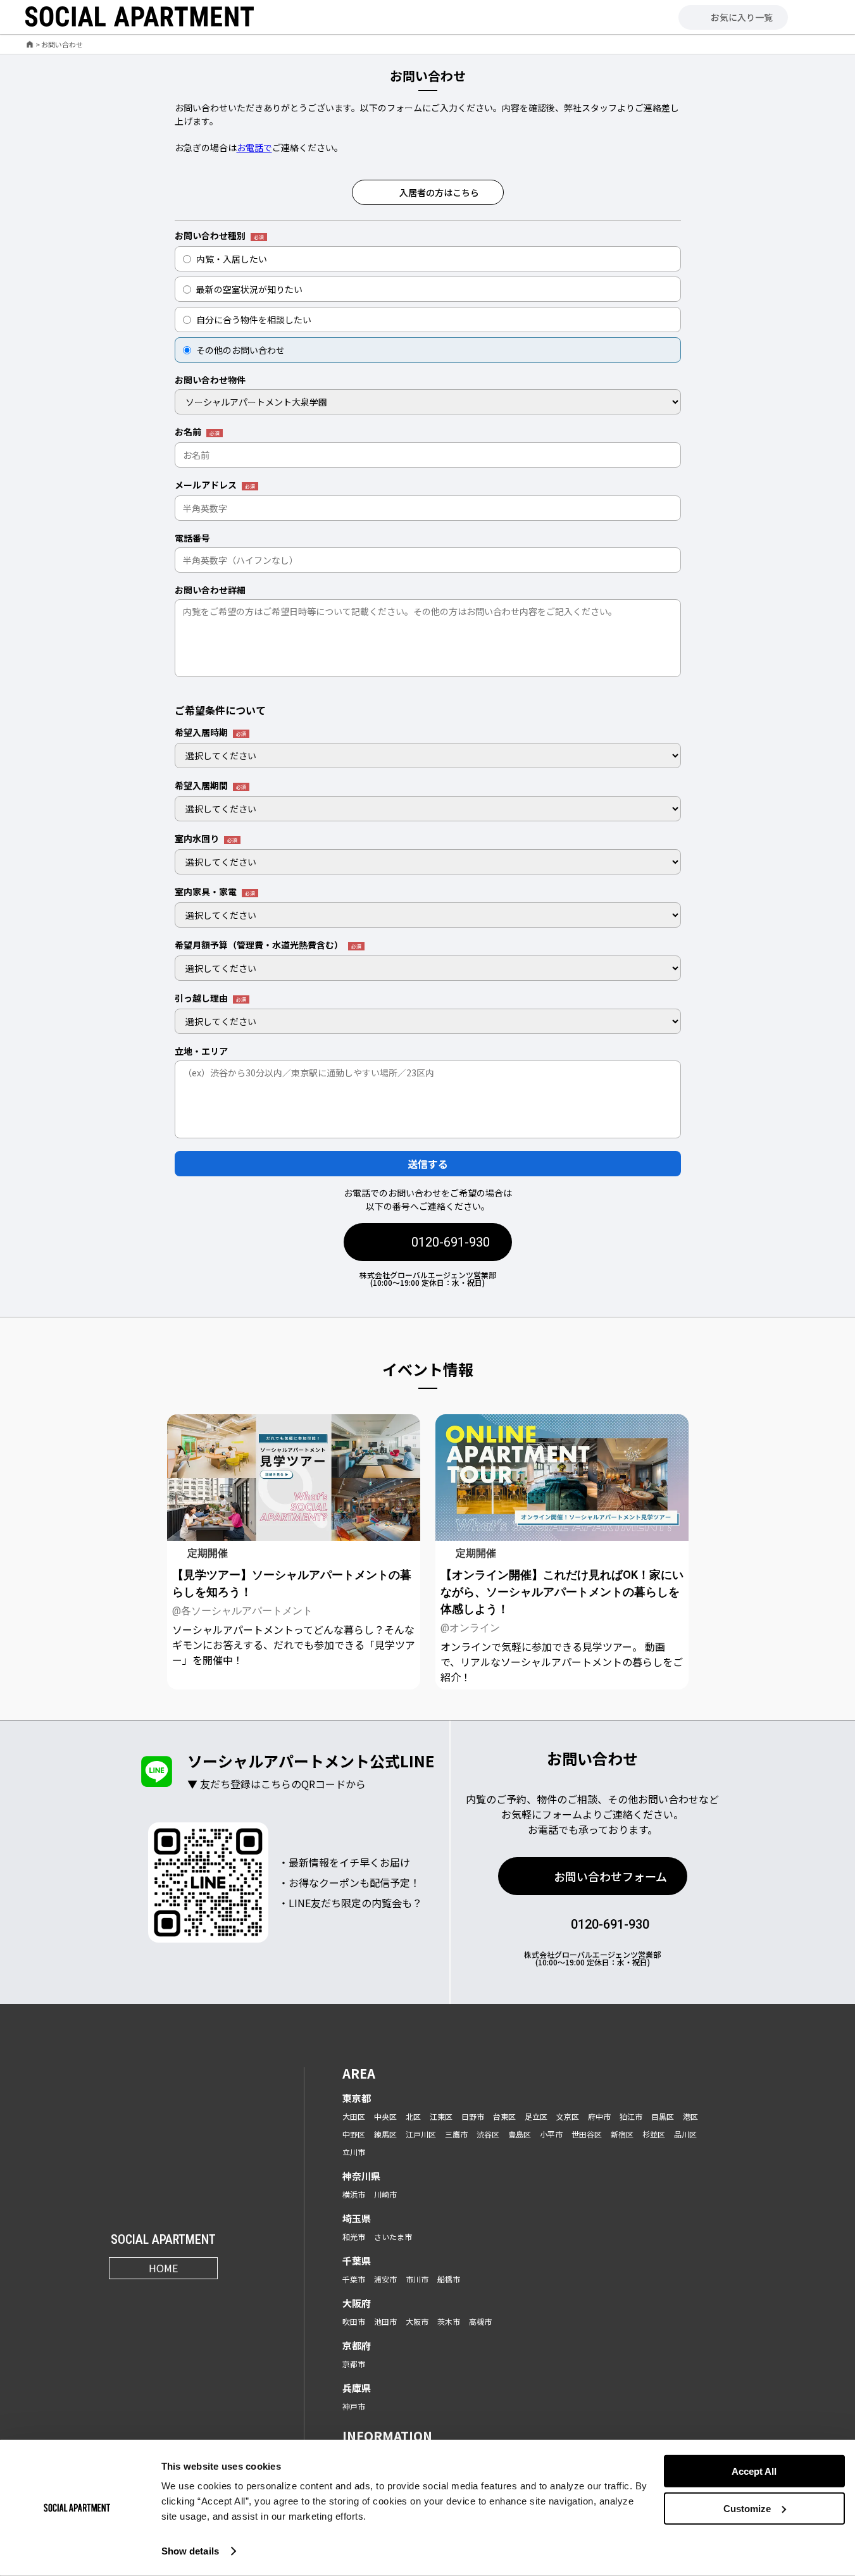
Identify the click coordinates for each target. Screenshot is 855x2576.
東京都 (357, 2098)
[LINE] (210, 2297)
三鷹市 (456, 2134)
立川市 (354, 2152)
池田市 (385, 2321)
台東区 (504, 2116)
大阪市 (417, 2321)
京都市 (354, 2364)
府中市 (599, 2116)
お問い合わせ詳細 (210, 590)
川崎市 (385, 2194)
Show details (190, 2551)
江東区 (441, 2116)
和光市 (354, 2237)
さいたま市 (393, 2237)
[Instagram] (117, 2297)
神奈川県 (361, 2176)
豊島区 (520, 2134)
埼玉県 (357, 2218)
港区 (690, 2116)
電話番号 (192, 538)
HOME (163, 2268)
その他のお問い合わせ (240, 350)
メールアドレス (215, 485)
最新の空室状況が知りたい (249, 289)
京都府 (357, 2345)
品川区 (685, 2134)
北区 (413, 2116)
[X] (148, 2297)
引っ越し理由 (210, 999)
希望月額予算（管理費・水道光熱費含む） (268, 945)
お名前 (197, 432)
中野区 (354, 2134)
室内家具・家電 (215, 892)
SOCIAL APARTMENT (163, 2240)
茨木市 (449, 2321)
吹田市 (354, 2321)
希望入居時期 (210, 733)
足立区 (536, 2116)
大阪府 (357, 2303)
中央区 (385, 2116)
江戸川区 (421, 2134)
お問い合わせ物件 (210, 380)
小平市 (551, 2134)
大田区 (354, 2116)
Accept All (754, 2471)
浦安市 (385, 2279)
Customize (747, 2509)
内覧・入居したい (232, 259)
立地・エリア (201, 1051)
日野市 (473, 2116)
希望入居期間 (210, 786)
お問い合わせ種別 (219, 236)
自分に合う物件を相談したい (254, 320)
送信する (428, 1164)
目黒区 (663, 2116)
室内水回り (206, 839)
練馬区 (385, 2134)
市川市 (417, 2279)
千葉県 (357, 2261)
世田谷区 (587, 2134)
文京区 (568, 2116)
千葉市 (354, 2279)
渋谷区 (488, 2134)
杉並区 (654, 2134)
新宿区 (622, 2134)
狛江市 (631, 2116)
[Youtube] (179, 2297)
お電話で (254, 147)
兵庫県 (357, 2388)
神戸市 (354, 2406)
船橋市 (449, 2279)
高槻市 (480, 2321)
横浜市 (354, 2194)
